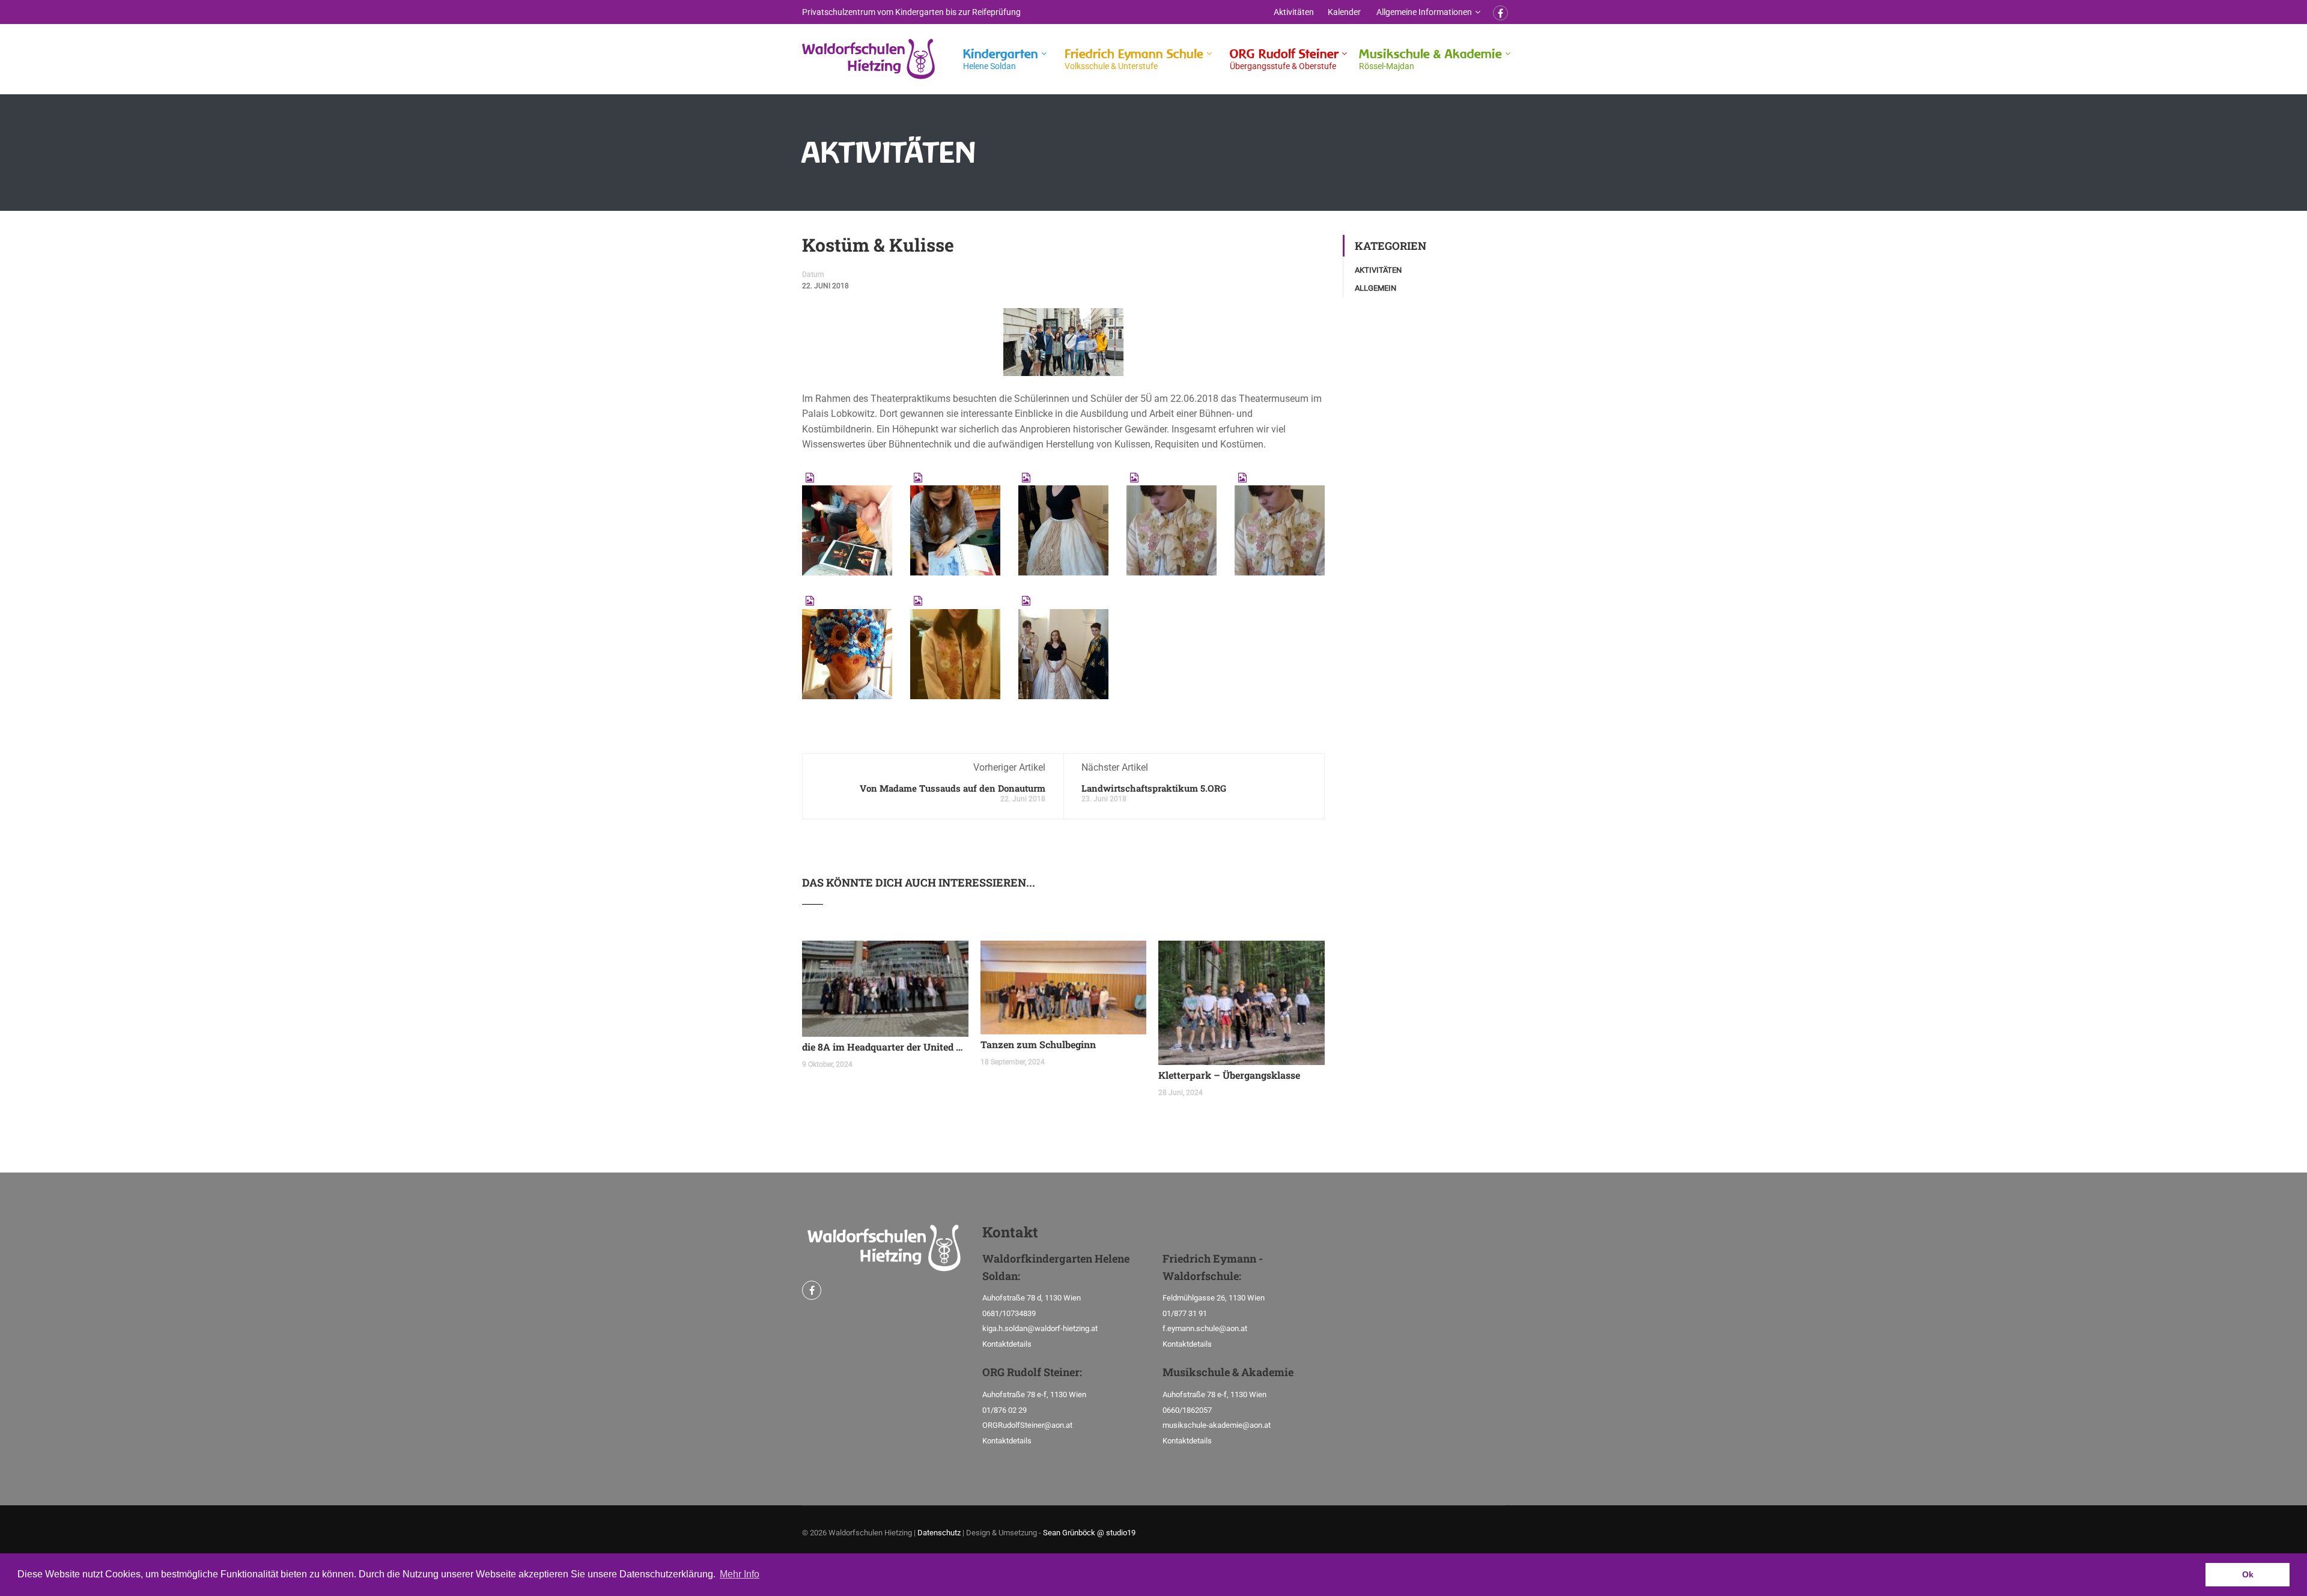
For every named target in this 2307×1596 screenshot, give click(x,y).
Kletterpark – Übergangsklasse (1229, 1075)
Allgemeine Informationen (1424, 12)
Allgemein (1375, 288)
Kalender (1344, 12)
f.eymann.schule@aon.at (1205, 1328)
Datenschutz (939, 1533)
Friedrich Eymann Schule (1134, 59)
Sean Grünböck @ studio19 (1089, 1533)
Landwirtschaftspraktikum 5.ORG (1154, 788)
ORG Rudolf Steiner (1284, 59)
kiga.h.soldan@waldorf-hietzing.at (1040, 1328)
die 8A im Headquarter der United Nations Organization (885, 1047)
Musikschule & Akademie (1430, 59)
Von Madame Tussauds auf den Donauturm (953, 788)
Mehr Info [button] (740, 1574)
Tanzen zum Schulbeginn (1038, 1044)
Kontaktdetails (1007, 1344)
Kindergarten (1001, 59)
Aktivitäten (1294, 12)
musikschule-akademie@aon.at (1217, 1425)
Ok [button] (2248, 1574)
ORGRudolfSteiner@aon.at (1027, 1425)
